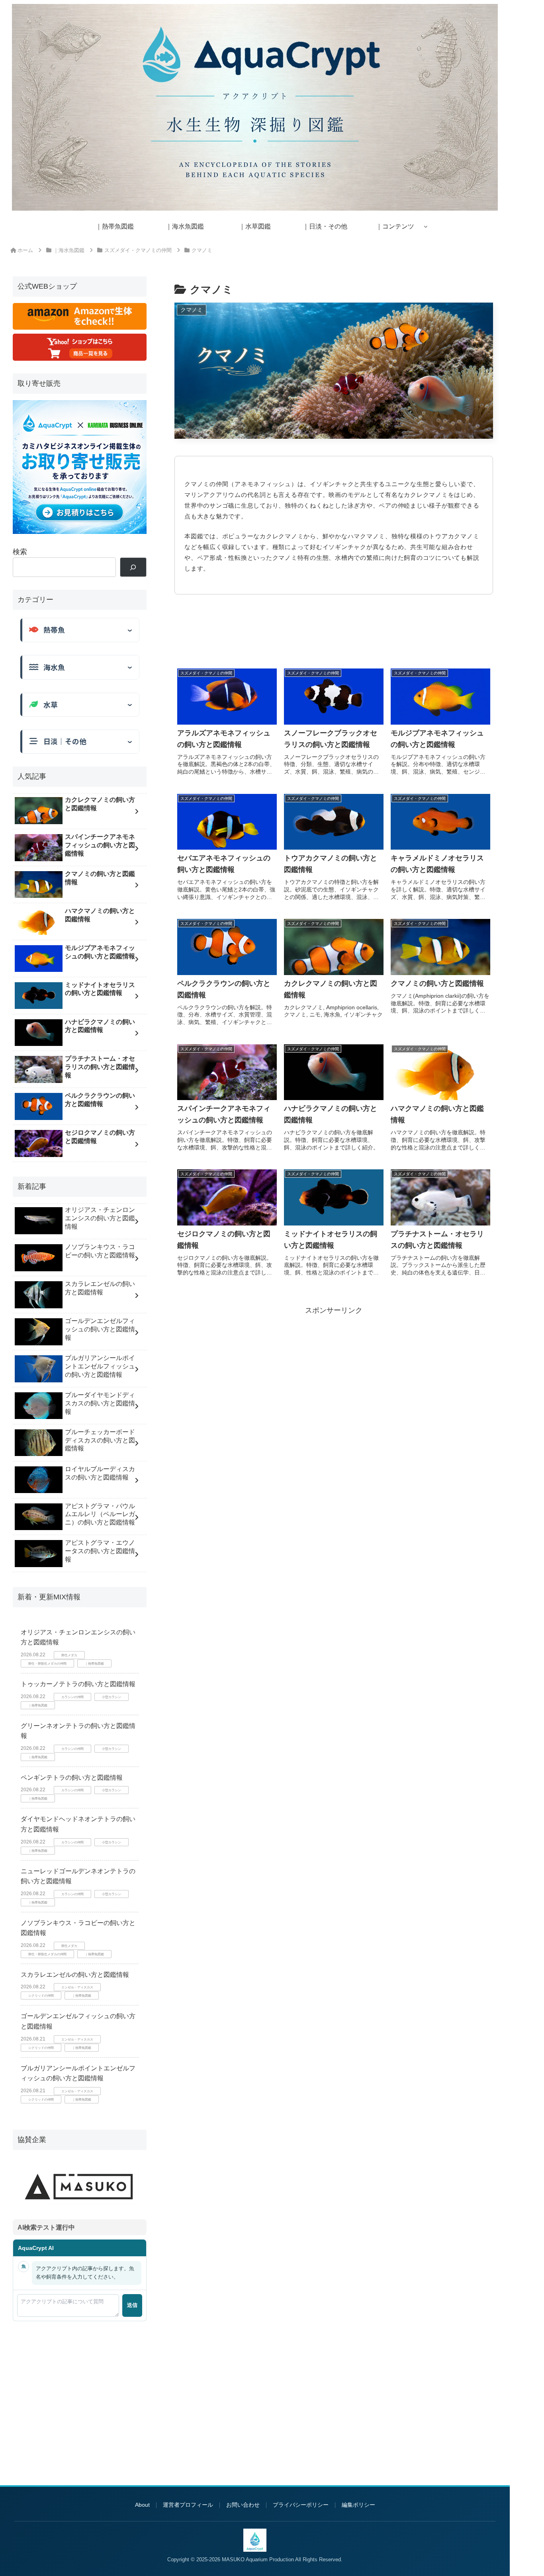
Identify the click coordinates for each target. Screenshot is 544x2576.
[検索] (133, 567)
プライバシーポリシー (301, 2505)
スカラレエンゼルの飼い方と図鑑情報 (75, 1975)
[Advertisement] (334, 634)
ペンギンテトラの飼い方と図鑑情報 (72, 1778)
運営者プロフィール (188, 2505)
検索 (20, 552)
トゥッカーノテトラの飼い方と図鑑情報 (78, 1684)
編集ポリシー (358, 2505)
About (142, 2505)
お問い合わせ (243, 2505)
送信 (132, 2305)
